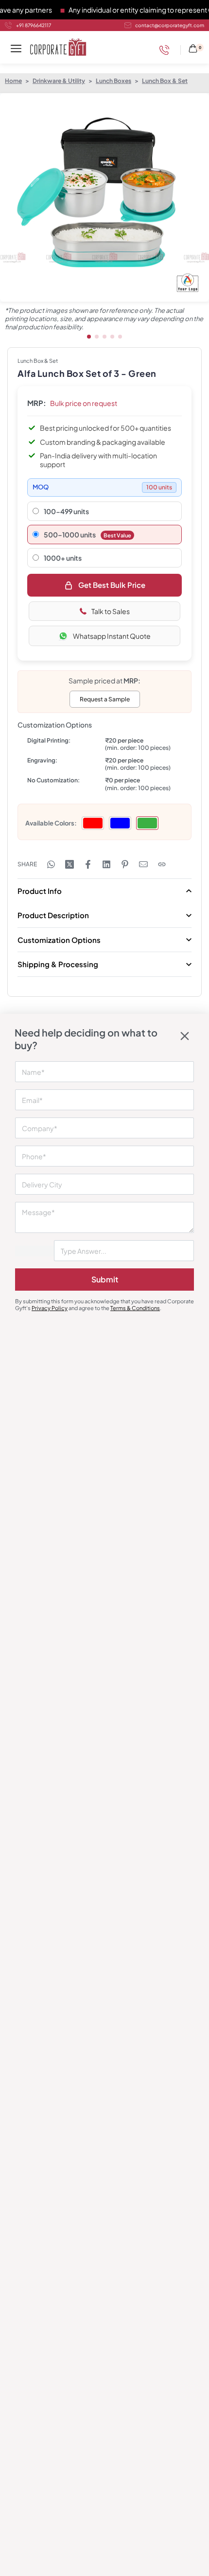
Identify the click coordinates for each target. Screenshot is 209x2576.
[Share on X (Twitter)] (70, 864)
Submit (105, 1279)
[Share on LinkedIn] (106, 864)
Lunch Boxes (113, 81)
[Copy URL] (162, 864)
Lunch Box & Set (165, 81)
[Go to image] (89, 337)
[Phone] (167, 50)
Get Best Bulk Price (112, 585)
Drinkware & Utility (59, 81)
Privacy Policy (50, 1308)
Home (13, 81)
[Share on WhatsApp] (51, 864)
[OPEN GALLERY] (104, 197)
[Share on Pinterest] (125, 864)
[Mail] (143, 864)
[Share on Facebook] (88, 864)
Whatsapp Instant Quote (112, 636)
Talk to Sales (111, 611)
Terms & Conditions (135, 1308)
